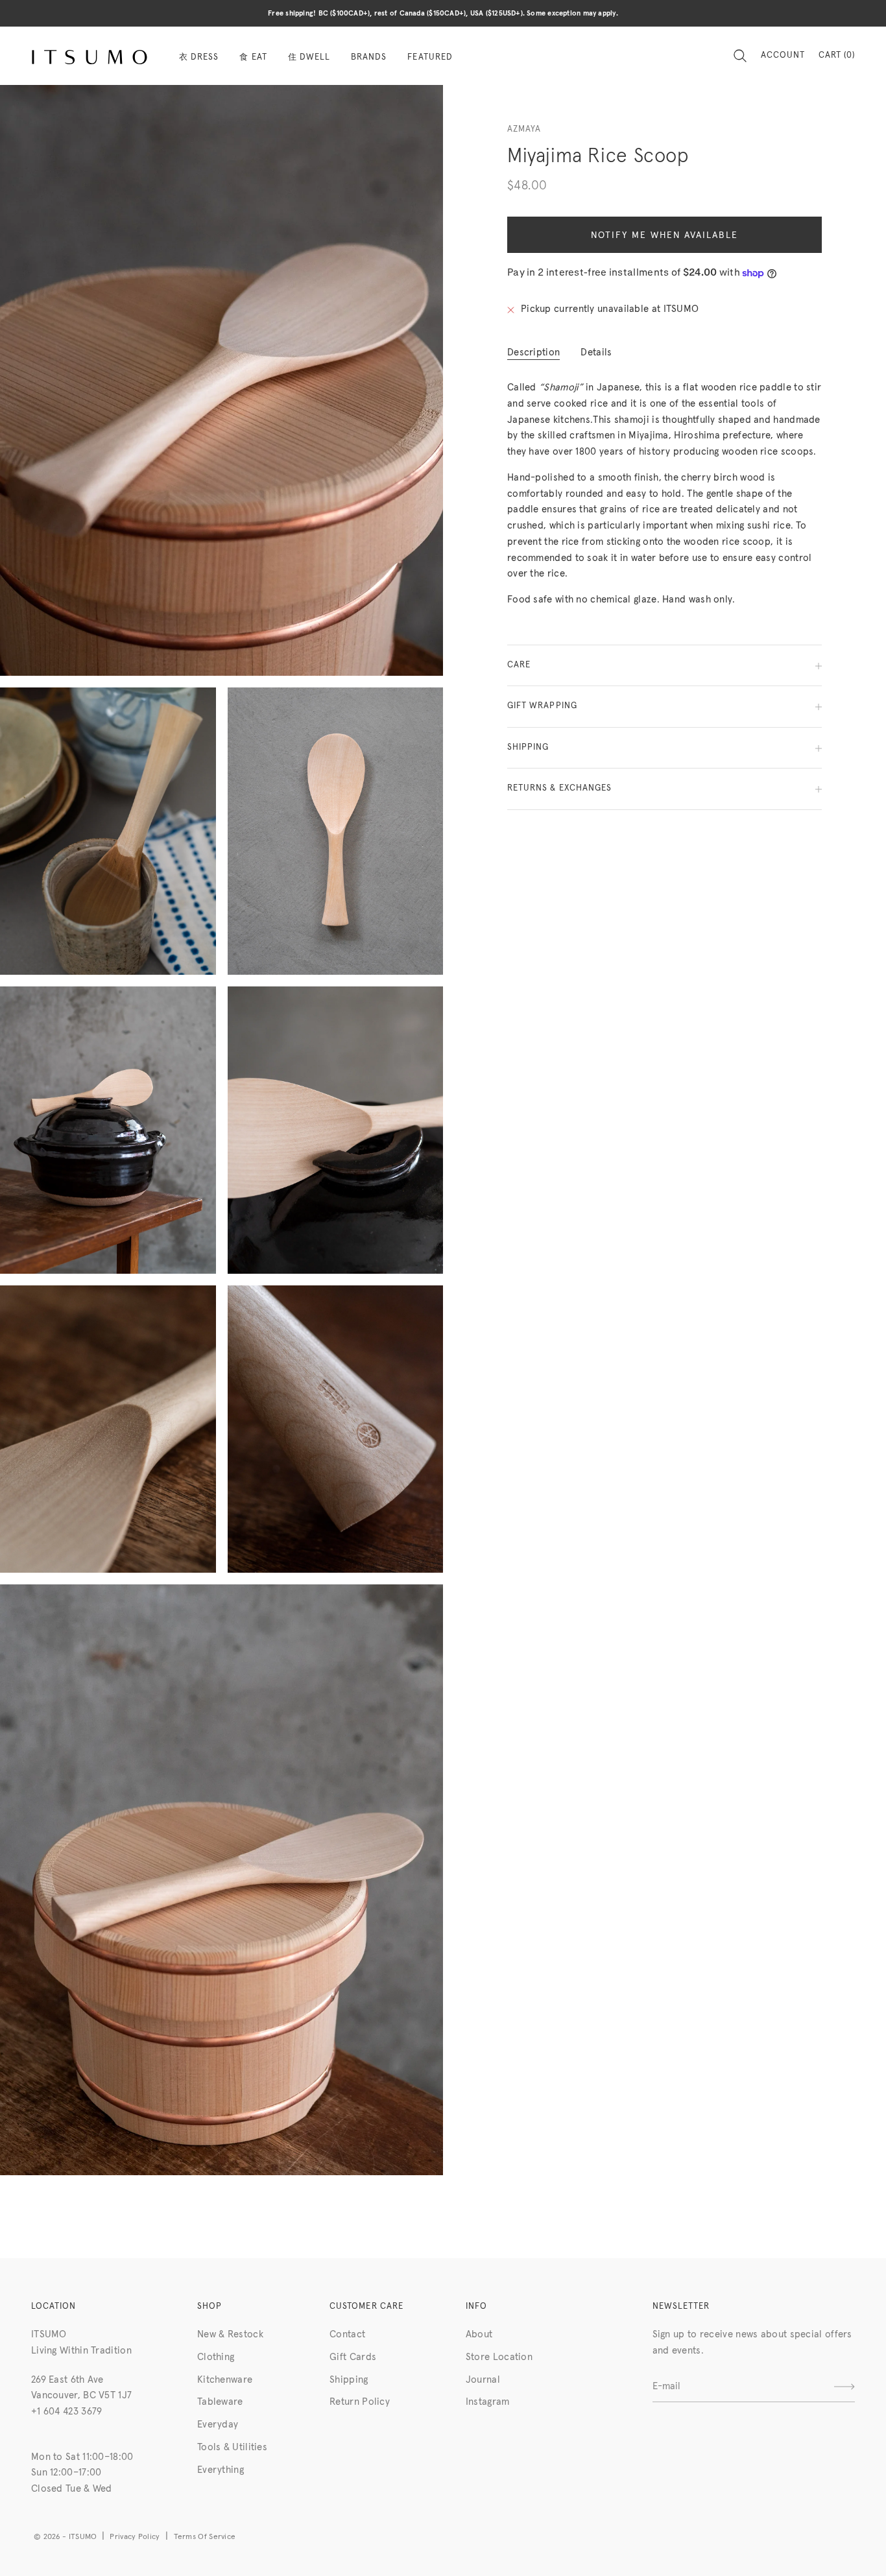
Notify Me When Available (664, 235)
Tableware (220, 2402)
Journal (483, 2380)
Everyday (218, 2425)
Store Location (499, 2357)
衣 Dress (199, 57)
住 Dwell (309, 57)
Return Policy (360, 2402)
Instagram (488, 2402)
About (479, 2334)
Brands (369, 57)
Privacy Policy (135, 2537)
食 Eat (253, 57)
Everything (221, 2470)
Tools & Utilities (232, 2447)
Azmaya (524, 129)
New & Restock (230, 2334)
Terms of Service (205, 2537)
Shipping (349, 2380)
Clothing (216, 2357)
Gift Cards (353, 2357)
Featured (430, 57)
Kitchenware (225, 2380)
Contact (347, 2334)
